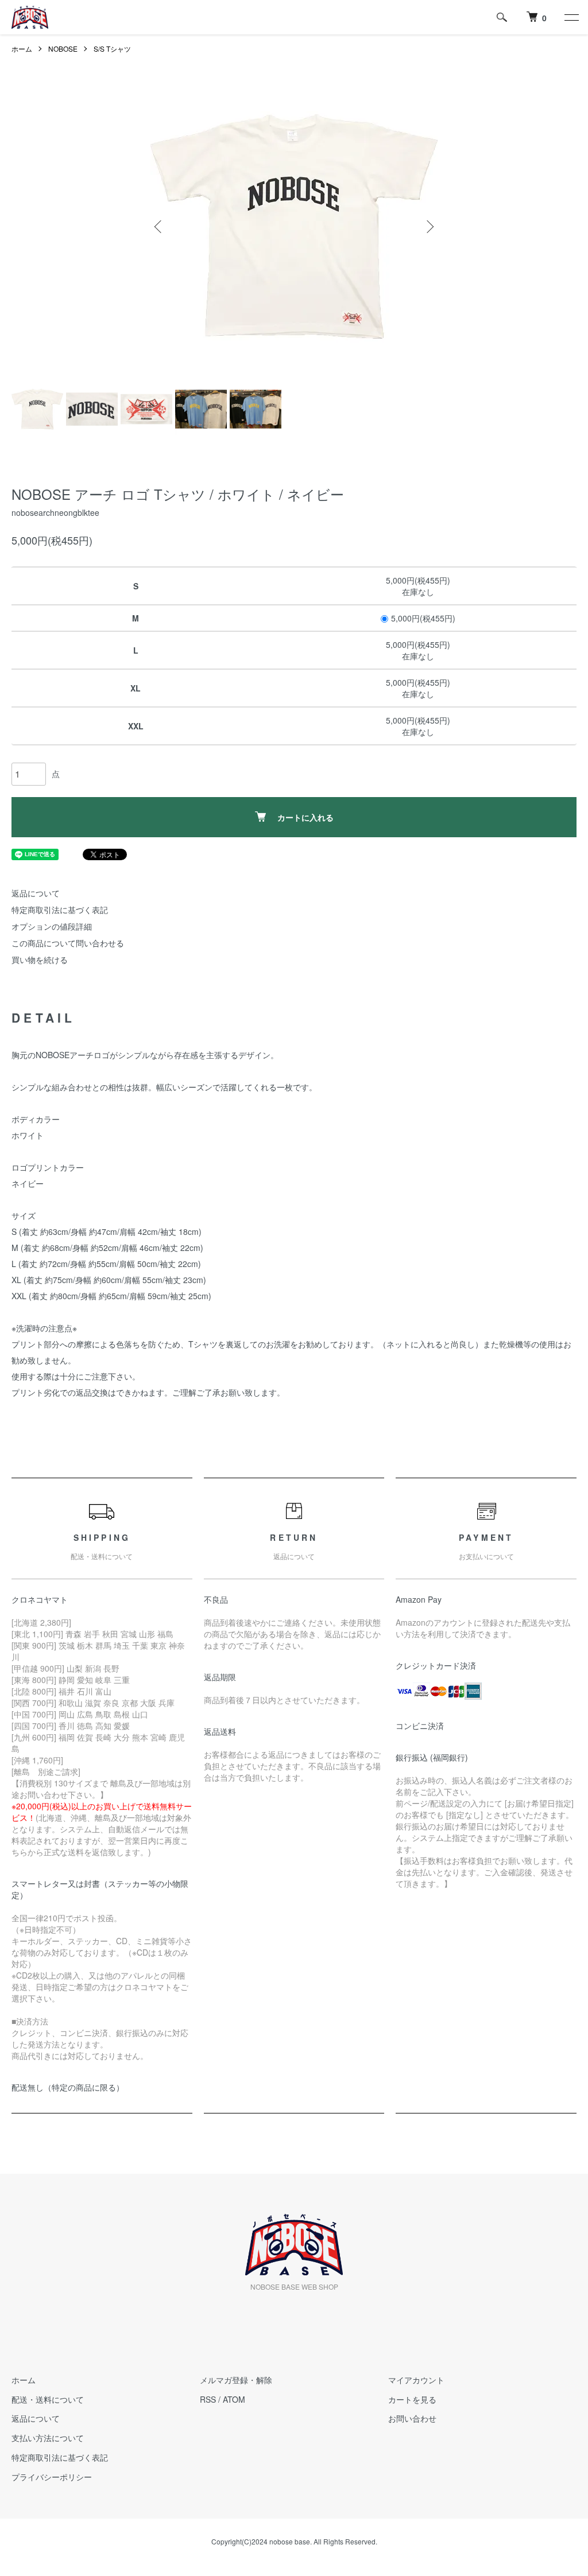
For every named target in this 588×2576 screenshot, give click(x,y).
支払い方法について (48, 2438)
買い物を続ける (40, 959)
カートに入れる (305, 817)
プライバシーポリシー (52, 2477)
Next (429, 227)
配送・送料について (48, 2399)
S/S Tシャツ (112, 48)
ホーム (22, 48)
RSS (208, 2399)
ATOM (234, 2399)
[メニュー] (571, 17)
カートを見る (412, 2399)
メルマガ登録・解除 (236, 2380)
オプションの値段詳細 (52, 926)
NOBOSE (63, 48)
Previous (159, 227)
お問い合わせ (412, 2418)
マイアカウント (416, 2380)
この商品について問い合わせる (68, 943)
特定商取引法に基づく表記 (60, 910)
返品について (36, 893)
